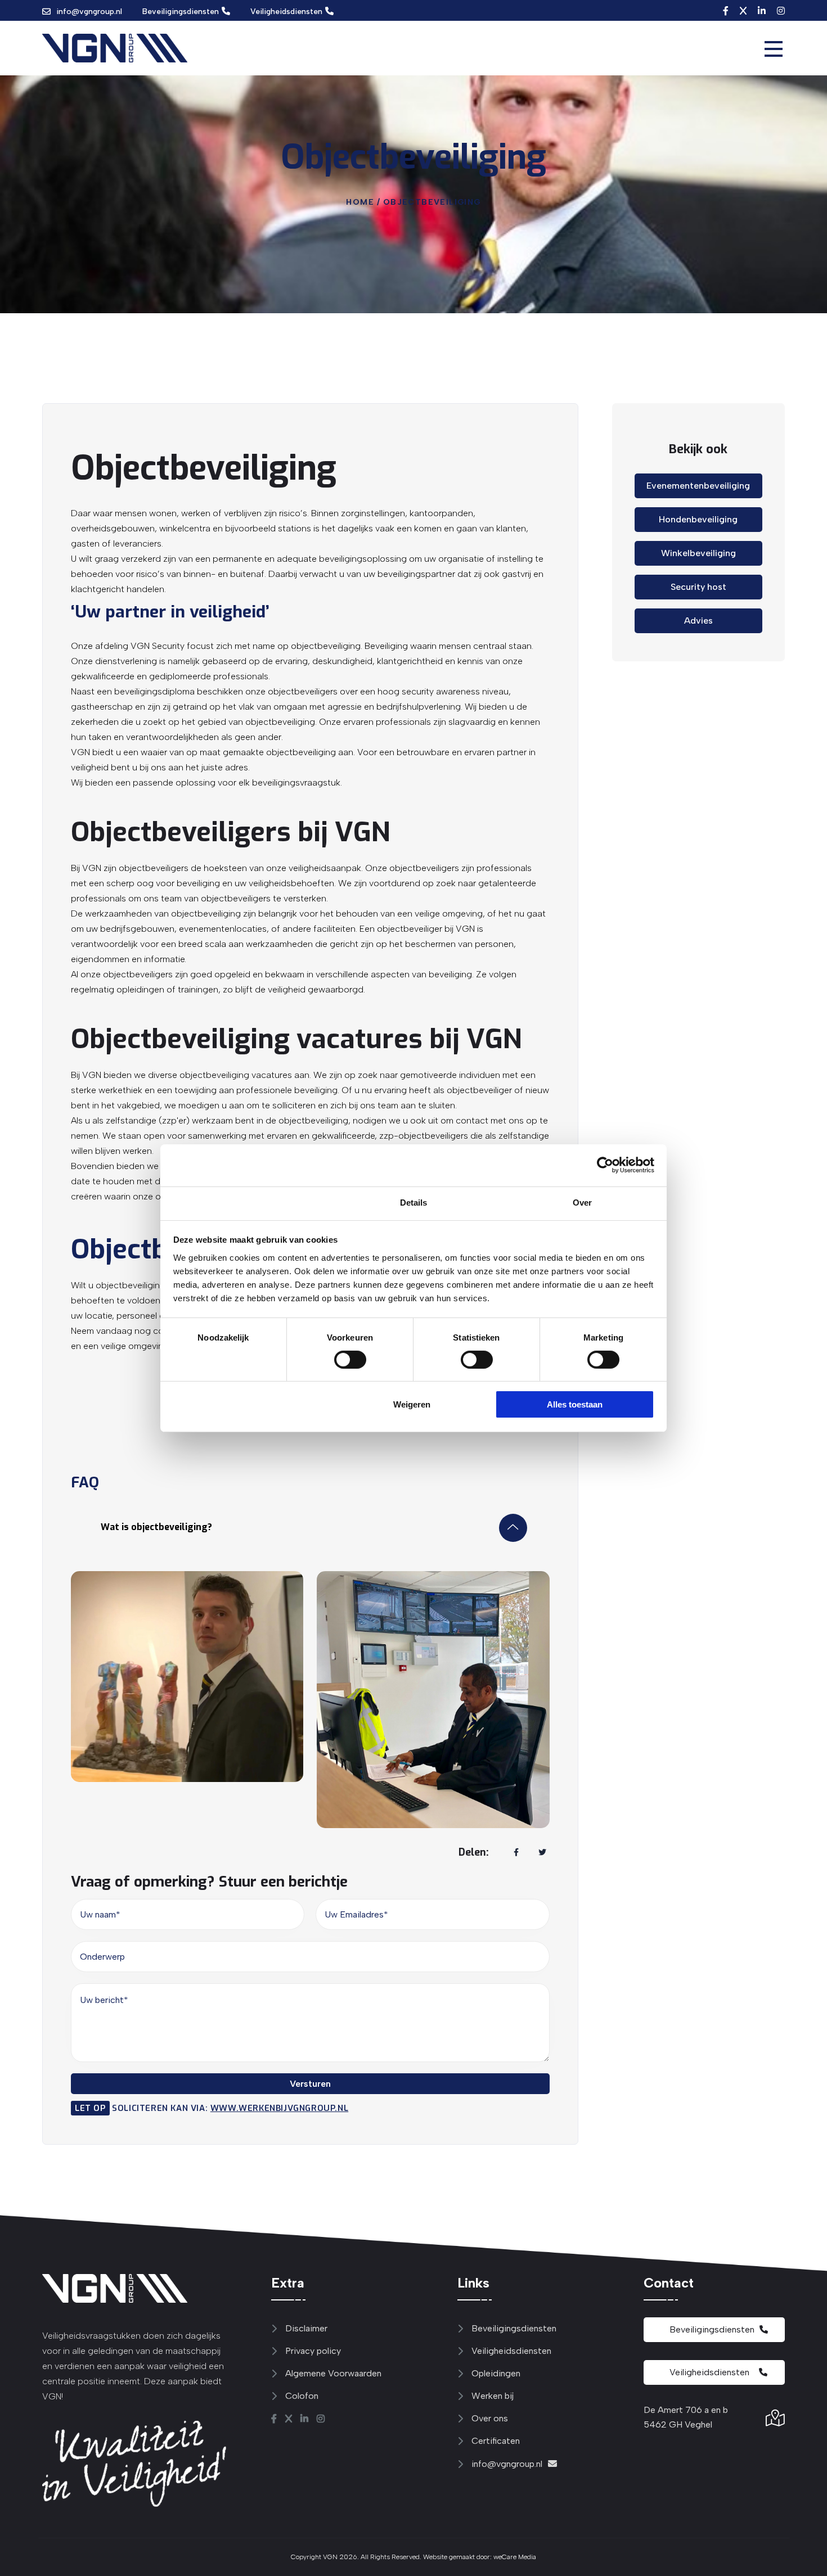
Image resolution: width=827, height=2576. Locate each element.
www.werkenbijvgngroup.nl (279, 2108)
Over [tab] (582, 1202)
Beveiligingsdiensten (181, 12)
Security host (698, 587)
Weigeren (412, 1404)
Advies (698, 621)
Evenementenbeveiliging (698, 486)
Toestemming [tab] (244, 1202)
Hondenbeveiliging (698, 519)
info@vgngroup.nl (89, 12)
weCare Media (515, 2557)
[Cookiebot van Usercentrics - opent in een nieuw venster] (605, 1165)
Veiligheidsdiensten (286, 12)
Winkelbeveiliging (698, 553)
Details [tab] (414, 1202)
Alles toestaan (575, 1404)
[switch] (339, 1360)
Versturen (310, 2084)
